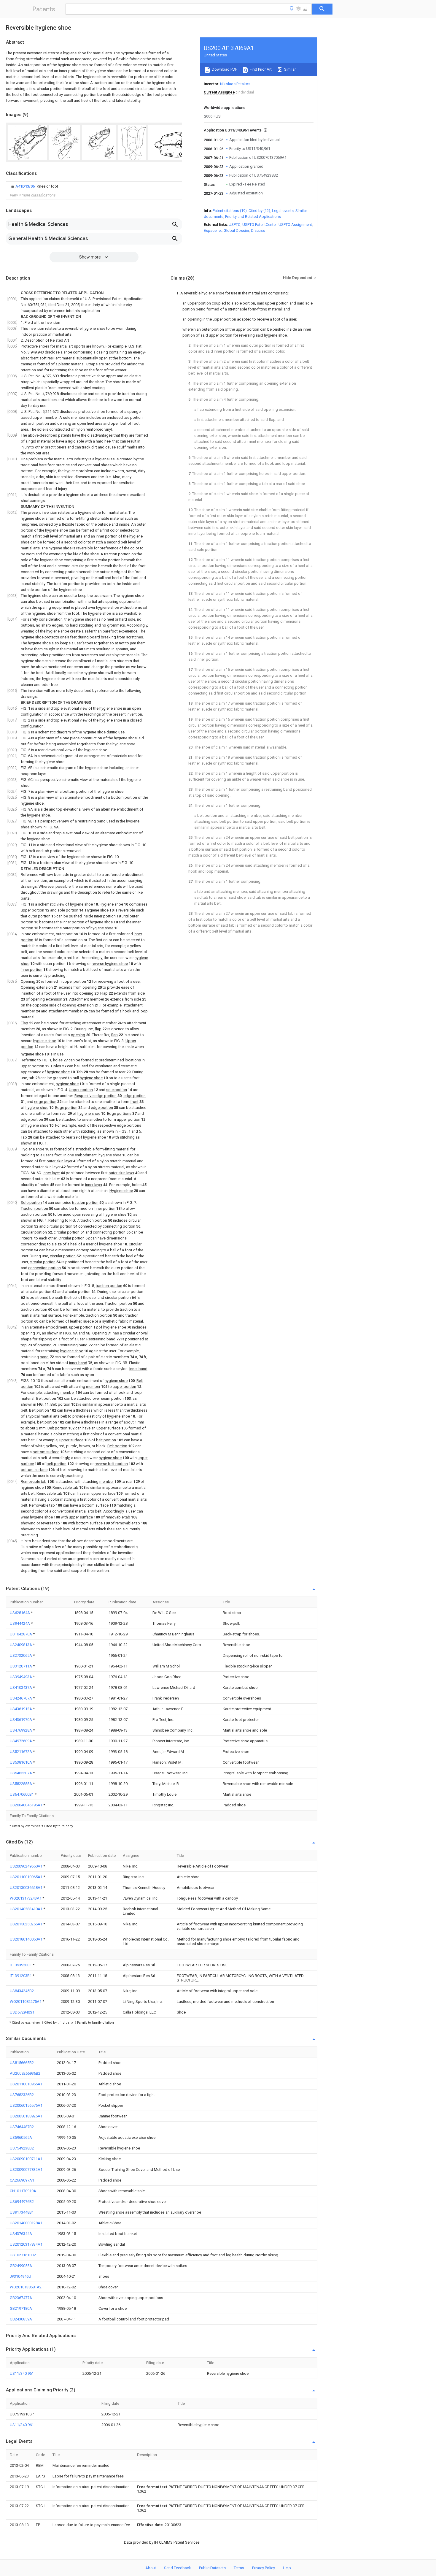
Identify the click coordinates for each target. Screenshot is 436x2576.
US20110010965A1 (27, 1877)
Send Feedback (178, 2568)
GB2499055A (21, 2266)
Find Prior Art (260, 69)
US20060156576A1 (26, 2105)
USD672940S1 (22, 2012)
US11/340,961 (22, 2373)
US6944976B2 (22, 2202)
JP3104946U (20, 2276)
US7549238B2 (22, 2148)
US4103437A (21, 1688)
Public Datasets (212, 2568)
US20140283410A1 (27, 1909)
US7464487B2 (22, 2127)
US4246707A (21, 1698)
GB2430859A (21, 2319)
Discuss (258, 230)
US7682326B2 (22, 2095)
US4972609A (21, 1741)
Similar (289, 69)
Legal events (283, 211)
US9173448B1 (22, 2212)
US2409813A (21, 1645)
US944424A (20, 1623)
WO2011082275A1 (26, 2002)
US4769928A (21, 1730)
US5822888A (21, 1784)
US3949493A (21, 1677)
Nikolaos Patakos (235, 84)
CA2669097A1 (22, 2180)
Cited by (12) (259, 211)
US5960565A (21, 2137)
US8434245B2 (22, 1991)
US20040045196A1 (27, 1805)
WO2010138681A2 (26, 2287)
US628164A (20, 1613)
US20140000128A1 (26, 2223)
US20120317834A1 (26, 2244)
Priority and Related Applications (253, 217)
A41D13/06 (26, 186)
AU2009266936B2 (25, 2073)
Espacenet (213, 230)
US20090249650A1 (27, 1866)
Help (287, 2568)
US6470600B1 (22, 1794)
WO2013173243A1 (26, 1898)
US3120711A (21, 1666)
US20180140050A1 (27, 1939)
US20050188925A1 (26, 2116)
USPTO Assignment (295, 225)
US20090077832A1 (26, 2170)
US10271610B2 (23, 2255)
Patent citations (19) (230, 211)
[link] (34, 186)
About (151, 2568)
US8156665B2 (22, 2063)
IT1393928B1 (21, 1965)
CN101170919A (23, 2191)
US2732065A (21, 1655)
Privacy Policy (264, 2568)
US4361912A (21, 1709)
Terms (239, 2568)
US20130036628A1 (27, 1888)
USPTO (235, 225)
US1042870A (21, 1634)
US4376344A (21, 2234)
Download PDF (224, 69)
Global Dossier (236, 230)
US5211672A (21, 1752)
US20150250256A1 (27, 1924)
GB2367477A (21, 2298)
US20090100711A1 (26, 2159)
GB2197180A (21, 2308)
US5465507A (21, 1773)
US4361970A (21, 1720)
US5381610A (21, 1762)
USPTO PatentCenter (260, 225)
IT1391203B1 (21, 1976)
